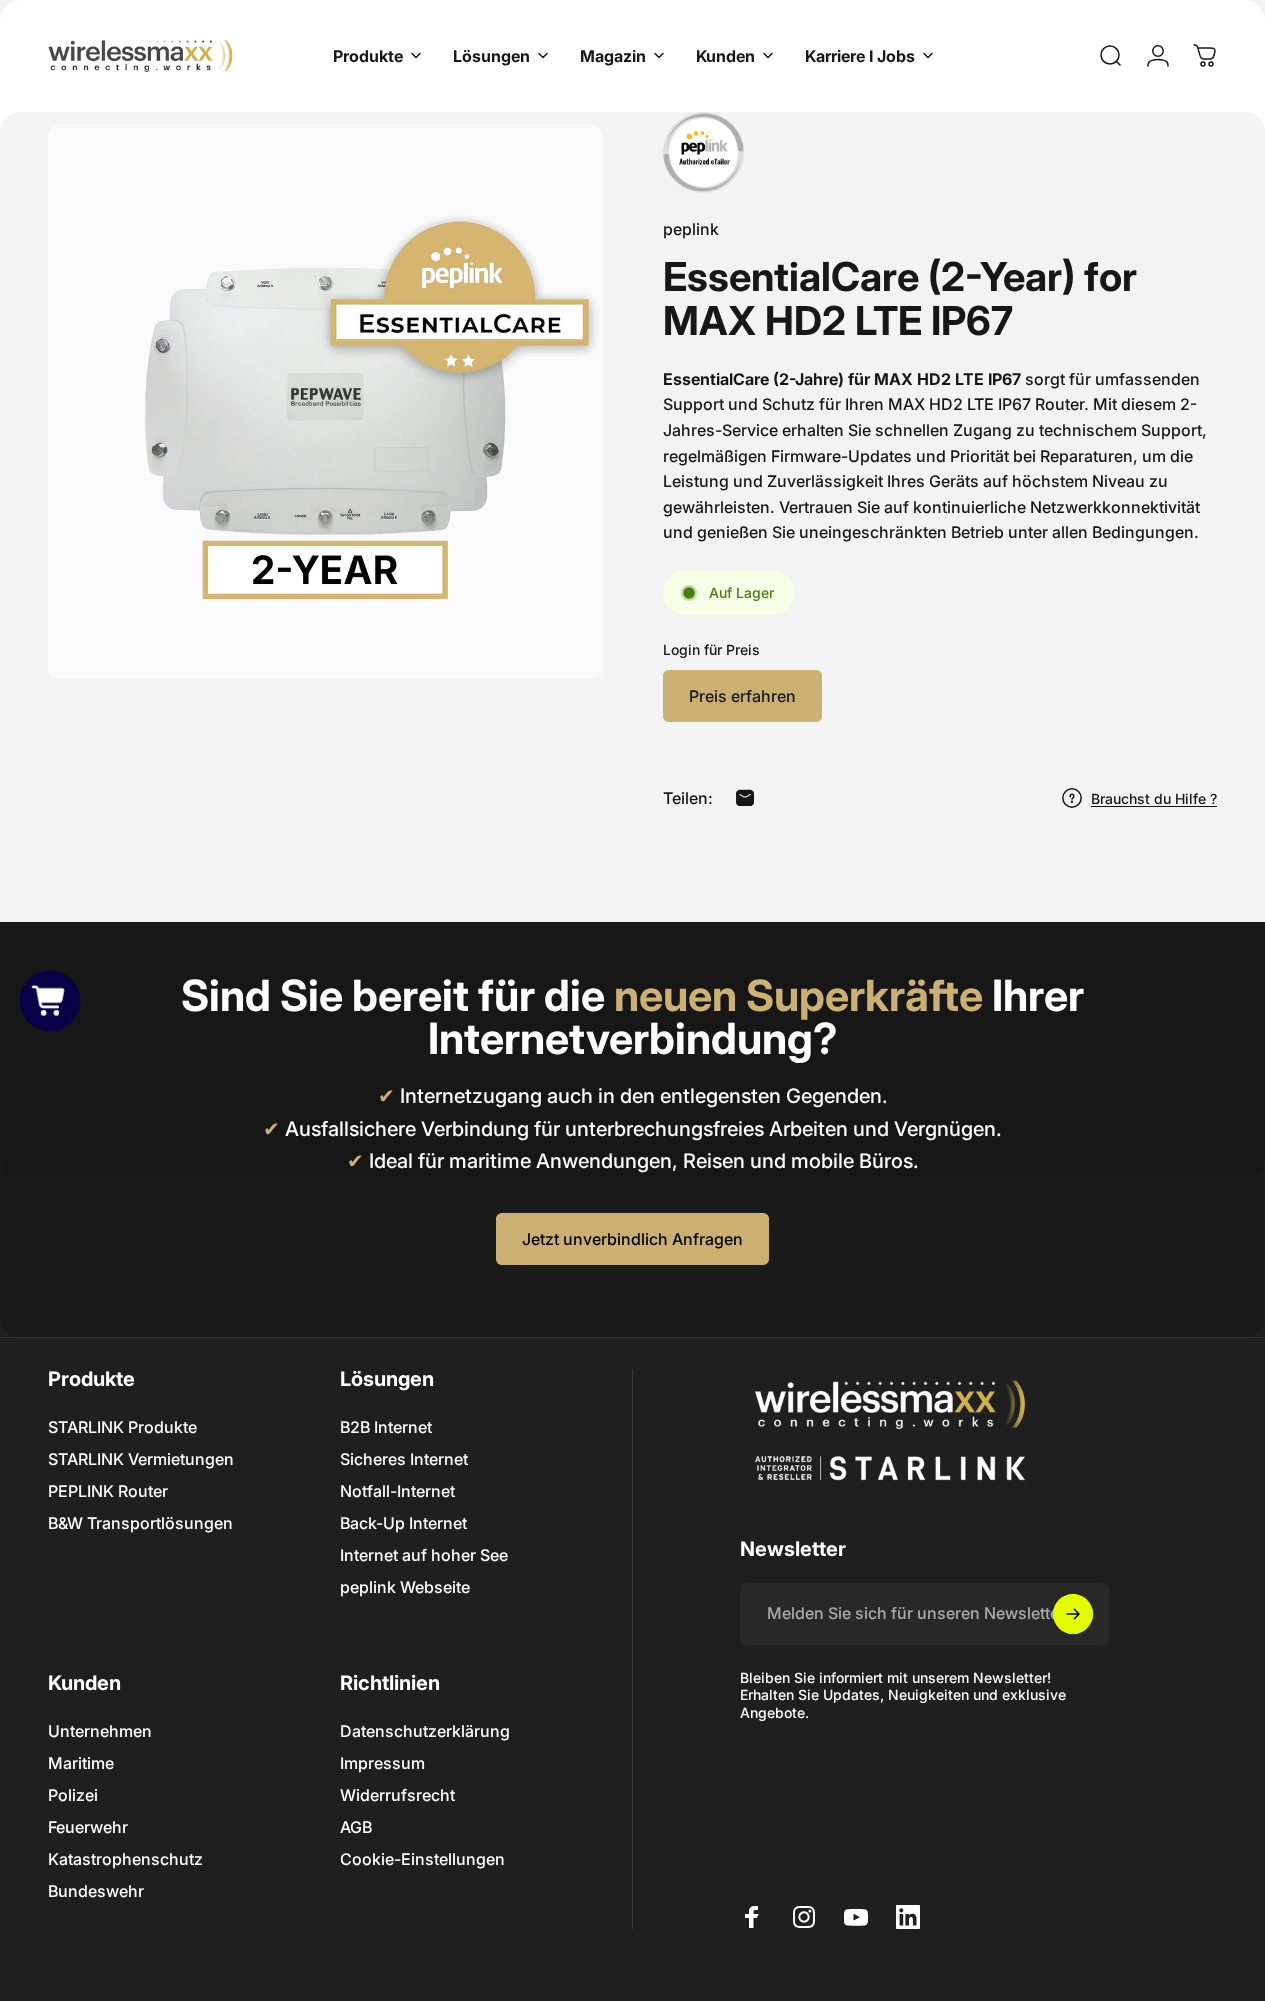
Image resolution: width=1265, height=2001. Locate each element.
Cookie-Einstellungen (422, 1859)
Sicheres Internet (404, 1459)
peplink (691, 229)
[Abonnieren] (1073, 1614)
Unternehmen (100, 1731)
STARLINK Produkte (122, 1427)
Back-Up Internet (403, 1523)
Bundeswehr (96, 1891)
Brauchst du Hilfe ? (1154, 798)
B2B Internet (386, 1427)
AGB (356, 1827)
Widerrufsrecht (397, 1795)
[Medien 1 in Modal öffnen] (325, 401)
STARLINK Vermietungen (141, 1459)
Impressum (382, 1763)
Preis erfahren (742, 696)
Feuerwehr (88, 1827)
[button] (50, 1000)
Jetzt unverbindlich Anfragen (632, 1239)
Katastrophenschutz (125, 1859)
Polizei (73, 1795)
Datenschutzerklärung (425, 1731)
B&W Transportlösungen (140, 1523)
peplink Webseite (405, 1587)
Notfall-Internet (397, 1491)
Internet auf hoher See (424, 1555)
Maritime (81, 1763)
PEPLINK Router (108, 1491)
